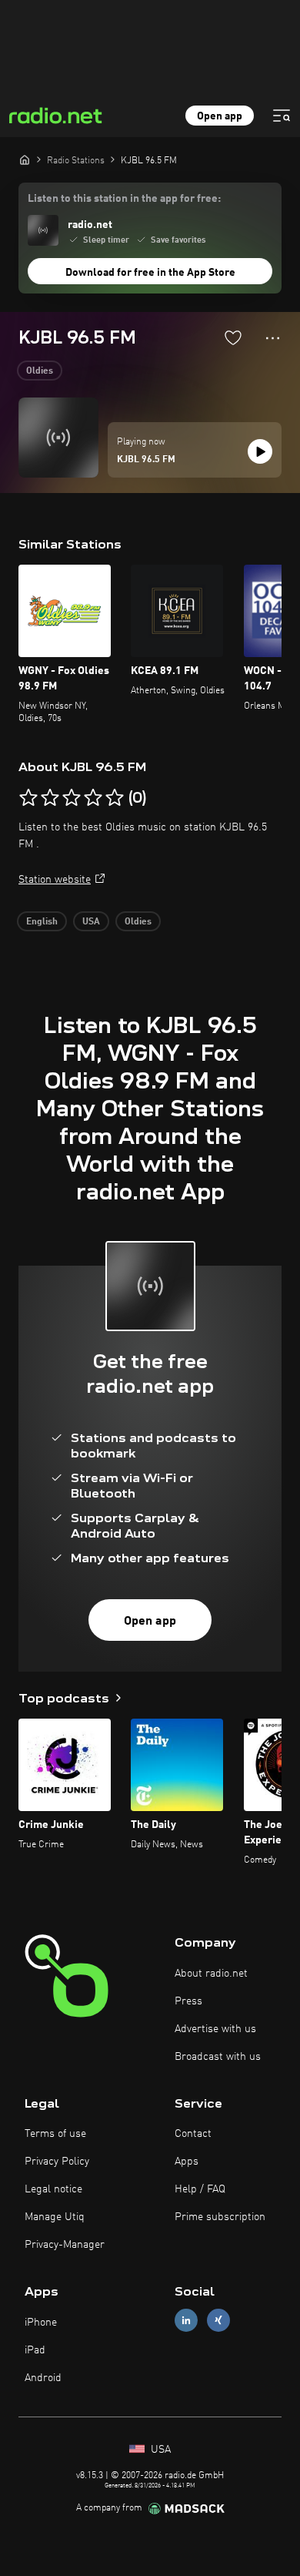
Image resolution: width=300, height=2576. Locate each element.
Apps (187, 2162)
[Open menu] (282, 116)
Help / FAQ (200, 2189)
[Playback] (260, 451)
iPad (35, 2350)
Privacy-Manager (65, 2245)
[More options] (273, 338)
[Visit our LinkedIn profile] (186, 2321)
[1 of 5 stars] (28, 798)
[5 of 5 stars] (115, 798)
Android (43, 2378)
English (42, 922)
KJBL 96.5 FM (146, 460)
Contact (193, 2134)
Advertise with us (215, 2029)
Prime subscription (220, 2217)
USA (91, 922)
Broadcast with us (218, 2057)
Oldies (40, 371)
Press (188, 2001)
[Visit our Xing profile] (218, 2321)
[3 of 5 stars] (72, 798)
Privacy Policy (57, 2162)
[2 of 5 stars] (50, 798)
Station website (55, 880)
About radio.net (211, 1974)
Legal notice (53, 2189)
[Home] (25, 159)
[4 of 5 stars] (93, 798)
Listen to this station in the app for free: (124, 199)
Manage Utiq (55, 2217)
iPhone (41, 2323)
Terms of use (55, 2134)
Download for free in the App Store (150, 273)
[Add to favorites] (233, 337)
